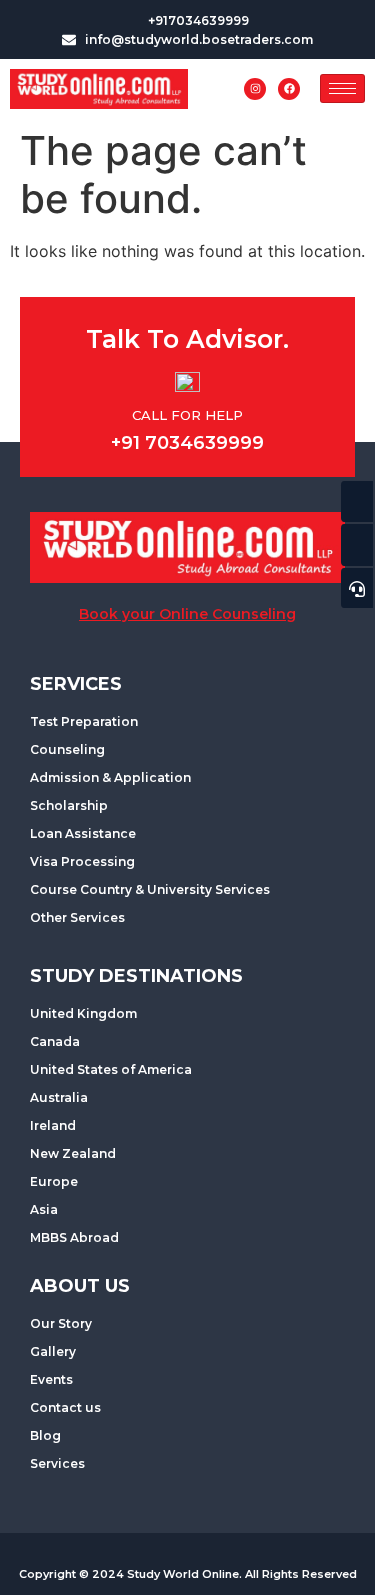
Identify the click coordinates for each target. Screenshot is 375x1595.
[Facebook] (289, 89)
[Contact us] (357, 545)
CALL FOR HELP (187, 415)
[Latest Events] (357, 502)
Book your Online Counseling (187, 614)
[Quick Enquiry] (357, 588)
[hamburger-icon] (342, 88)
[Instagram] (255, 89)
